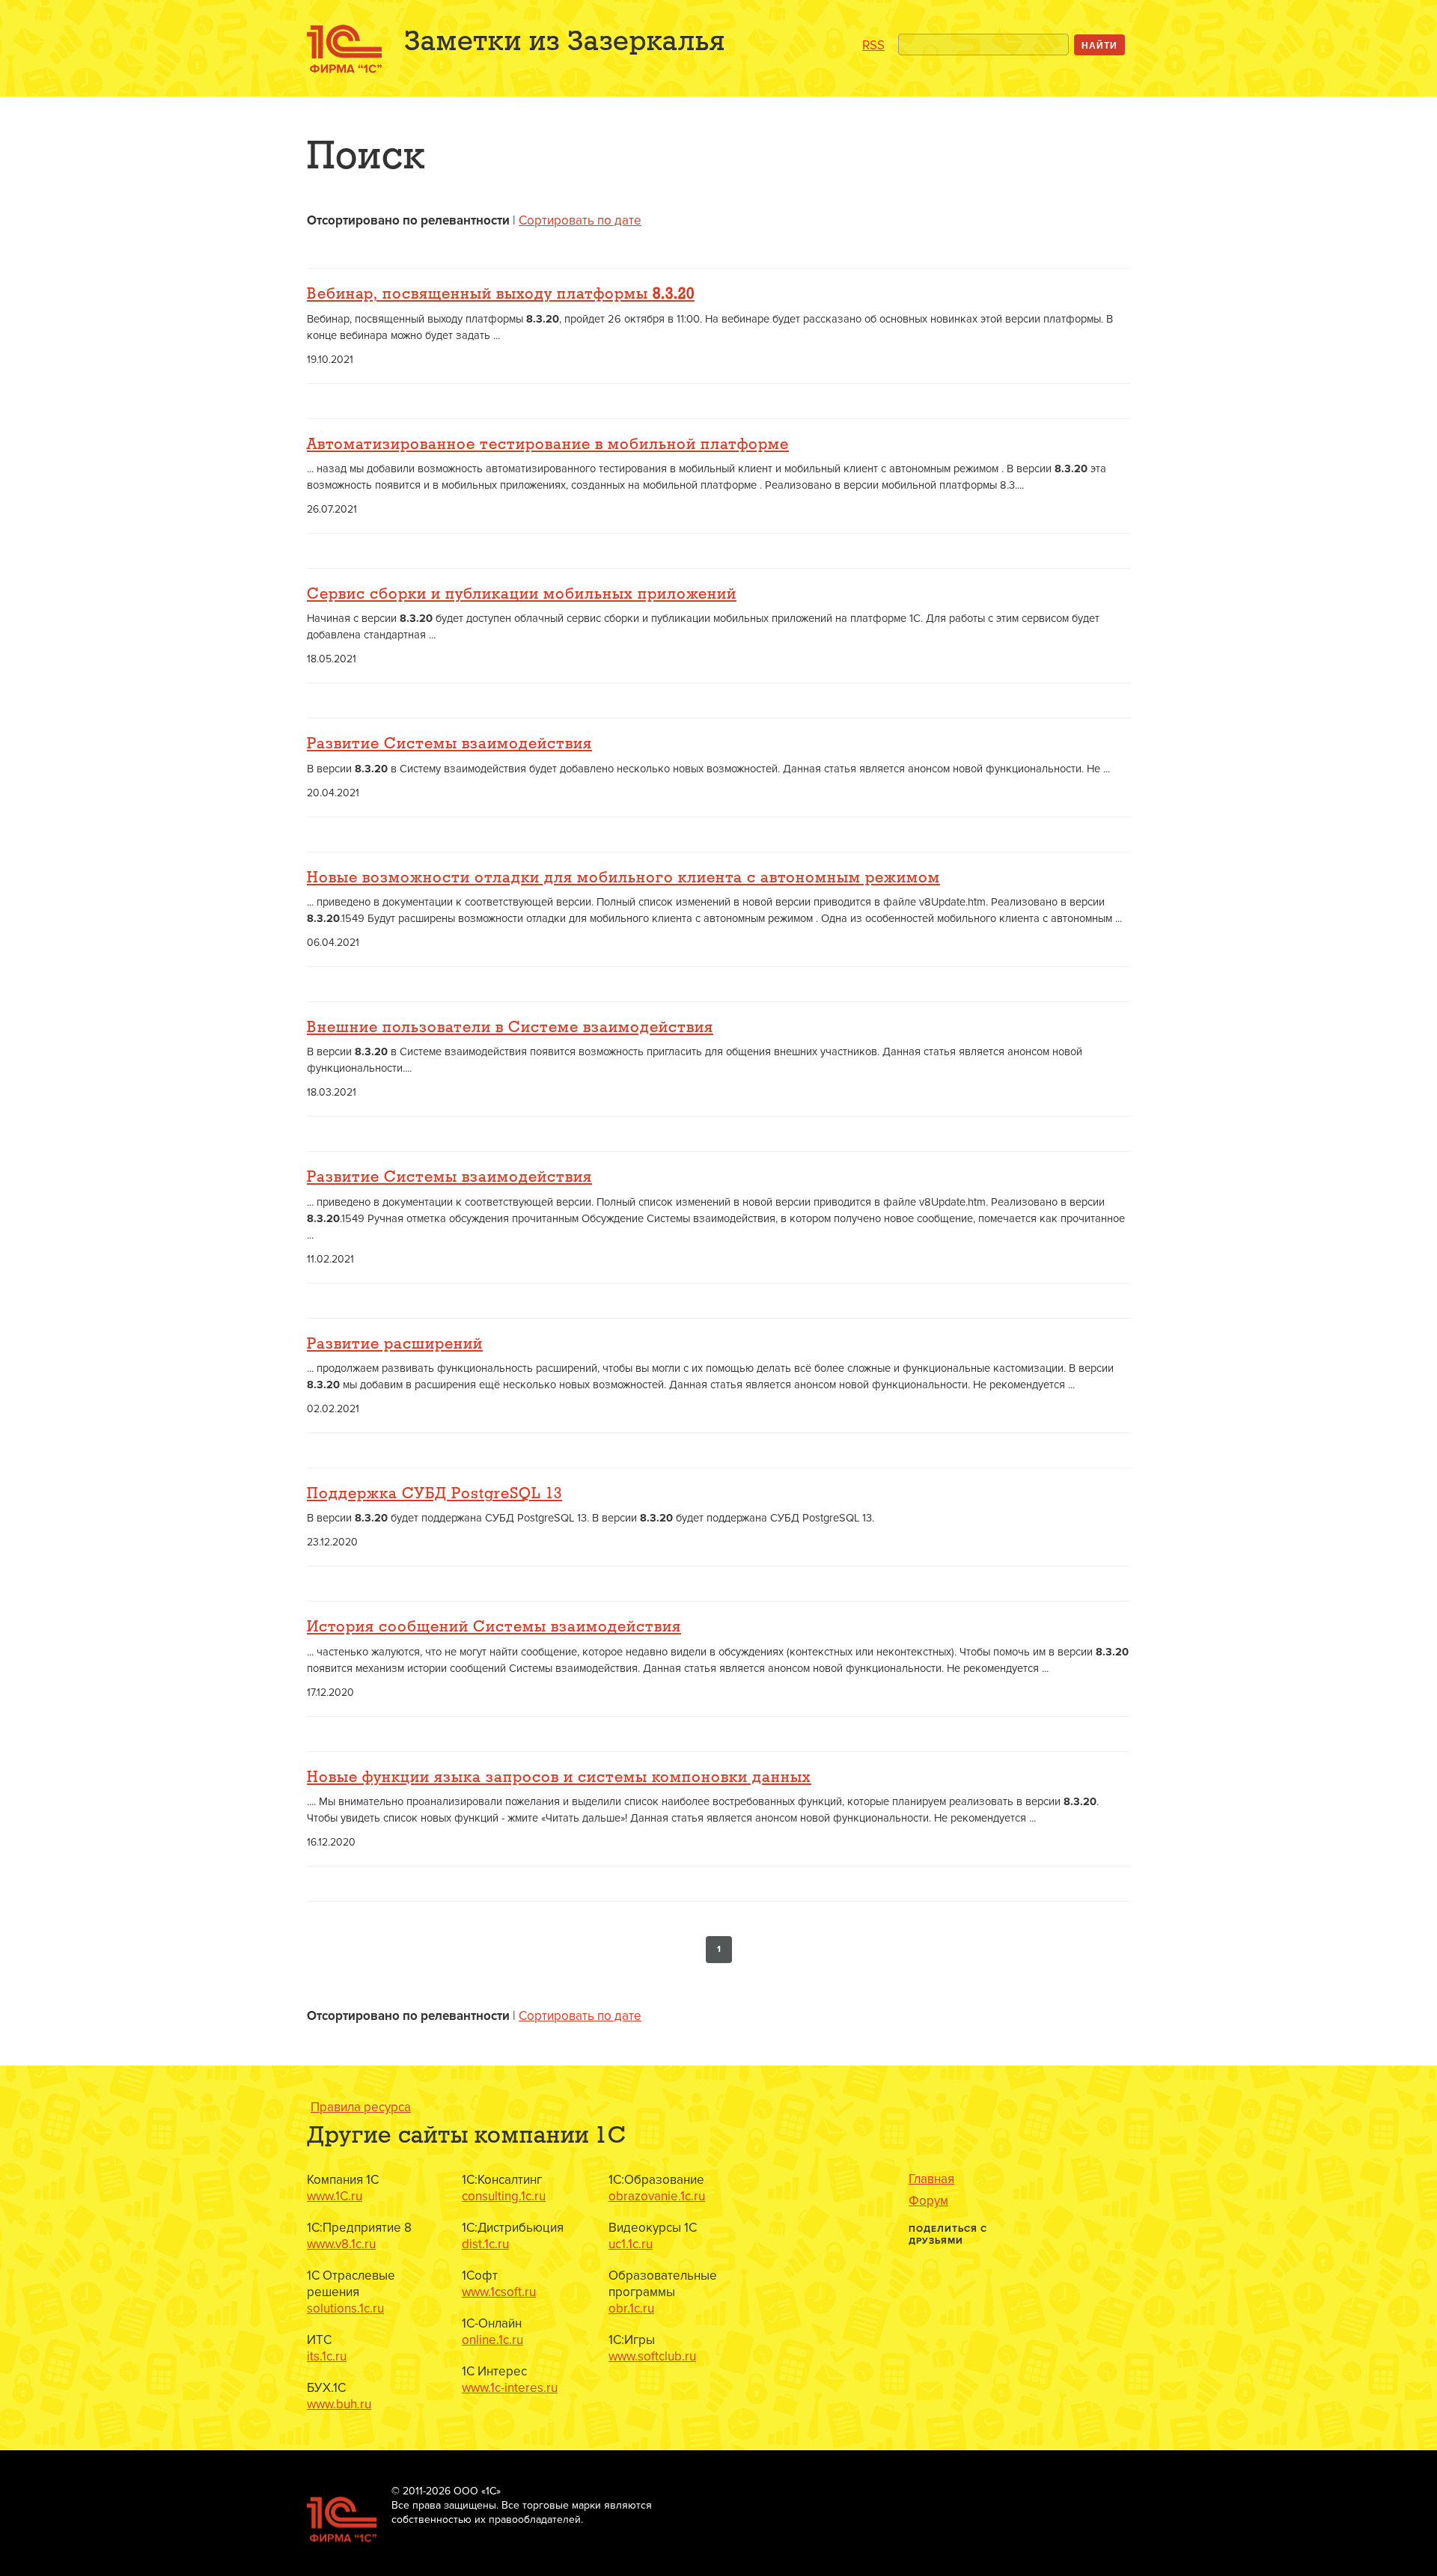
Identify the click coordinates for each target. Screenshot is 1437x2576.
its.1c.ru (327, 2356)
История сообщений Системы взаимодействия (494, 1627)
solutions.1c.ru (345, 2308)
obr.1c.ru (631, 2308)
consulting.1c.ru (504, 2196)
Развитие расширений (395, 1344)
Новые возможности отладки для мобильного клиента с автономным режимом (623, 878)
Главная (931, 2179)
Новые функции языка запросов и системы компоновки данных (559, 1777)
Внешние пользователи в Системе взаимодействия (510, 1028)
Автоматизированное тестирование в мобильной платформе (548, 445)
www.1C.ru (335, 2196)
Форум (928, 2201)
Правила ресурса (361, 2107)
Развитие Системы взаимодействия (449, 744)
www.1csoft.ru (499, 2292)
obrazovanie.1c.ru (657, 2196)
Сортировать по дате (580, 220)
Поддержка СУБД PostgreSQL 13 (434, 1494)
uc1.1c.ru (631, 2244)
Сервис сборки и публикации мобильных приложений (522, 594)
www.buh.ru (339, 2404)
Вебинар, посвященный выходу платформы (501, 294)
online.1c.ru (492, 2340)
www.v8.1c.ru (341, 2244)
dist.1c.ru (485, 2244)
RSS (873, 45)
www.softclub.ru (652, 2356)
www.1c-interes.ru (510, 2388)
